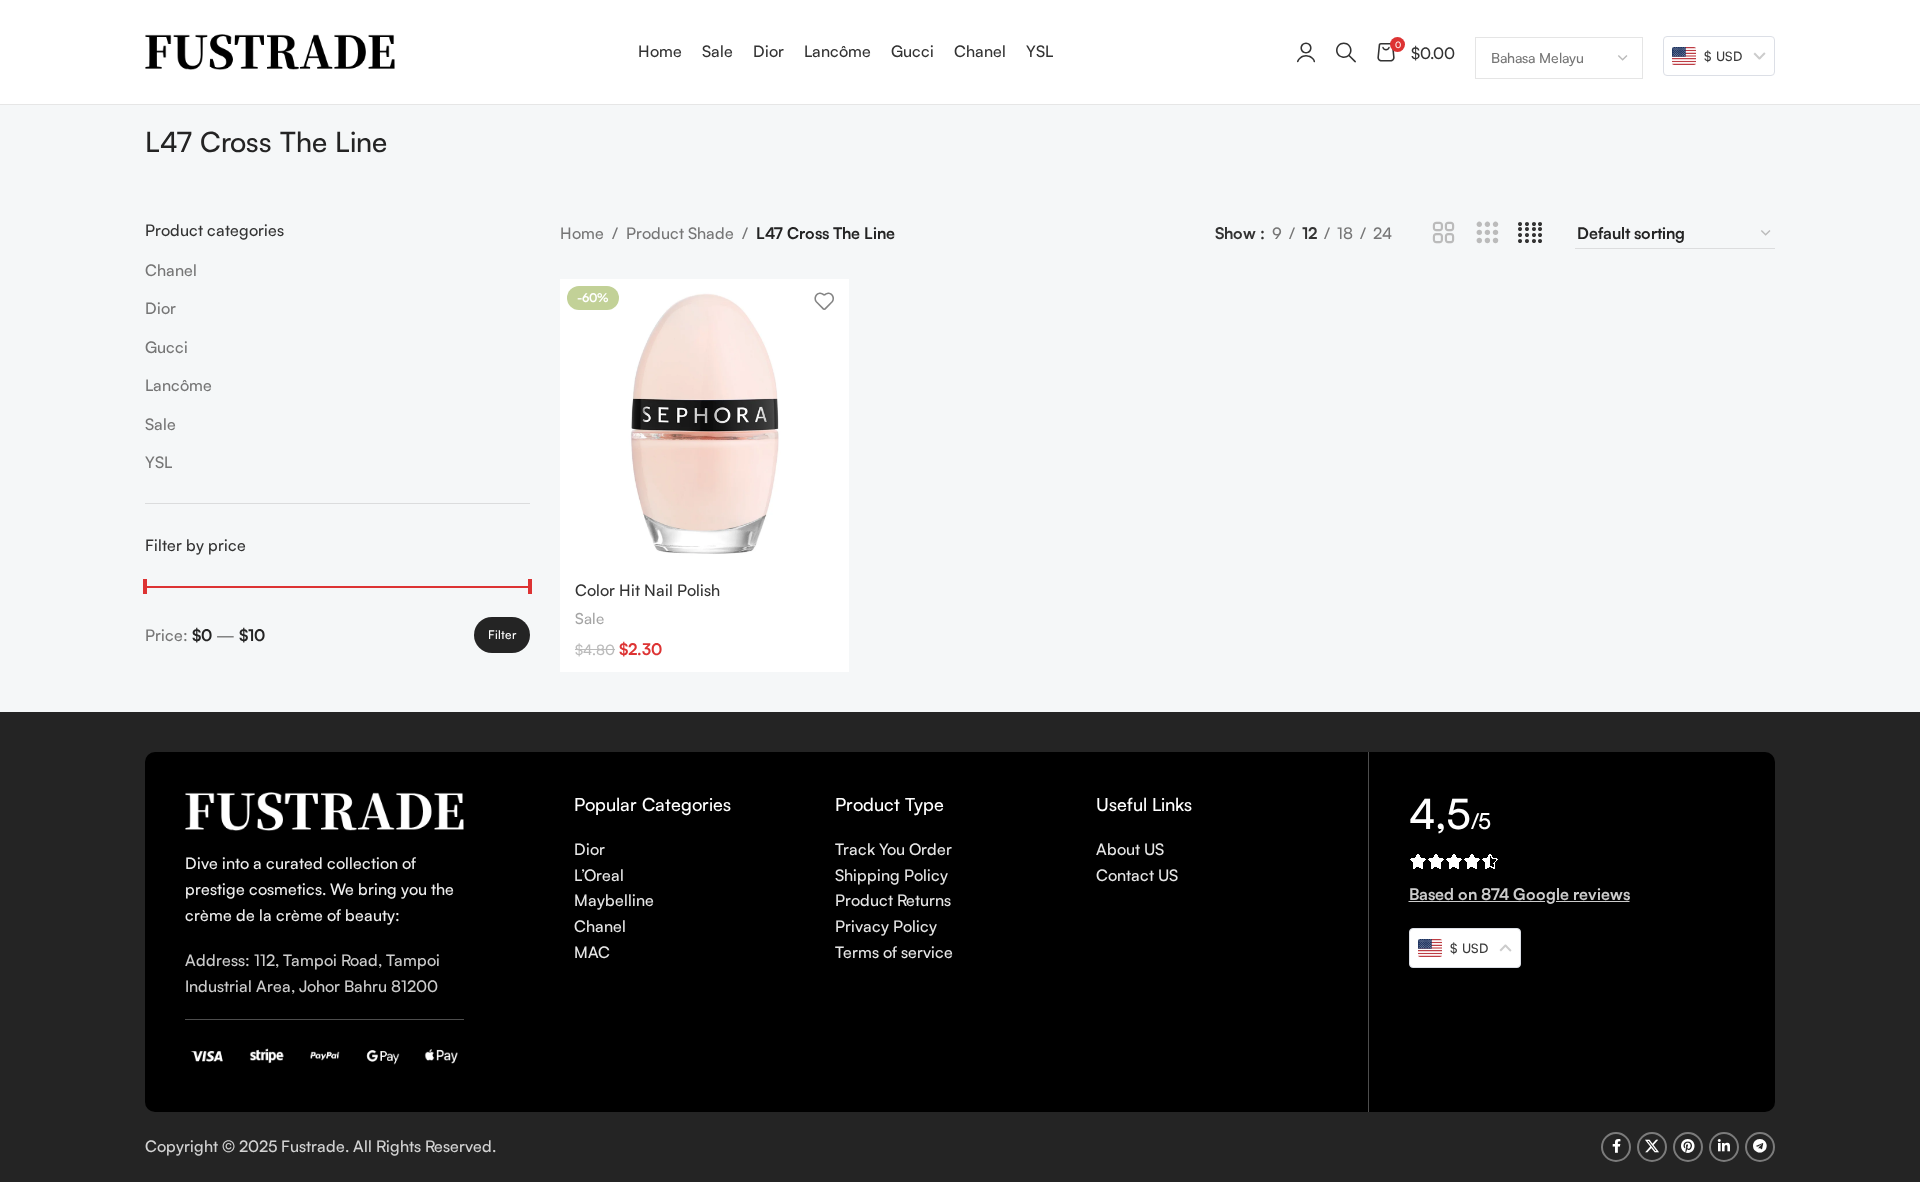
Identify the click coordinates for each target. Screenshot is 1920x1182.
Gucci (166, 347)
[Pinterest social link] (1688, 1147)
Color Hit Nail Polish (647, 590)
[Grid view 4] (1530, 233)
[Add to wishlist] (824, 301)
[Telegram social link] (1760, 1147)
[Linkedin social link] (1724, 1147)
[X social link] (1652, 1147)
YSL (158, 462)
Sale (160, 424)
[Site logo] (270, 50)
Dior (160, 308)
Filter (502, 634)
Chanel (171, 270)
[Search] (1346, 52)
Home (582, 233)
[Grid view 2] (1443, 233)
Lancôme (178, 385)
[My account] (1306, 52)
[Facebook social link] (1616, 1147)
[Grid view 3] (1487, 233)
